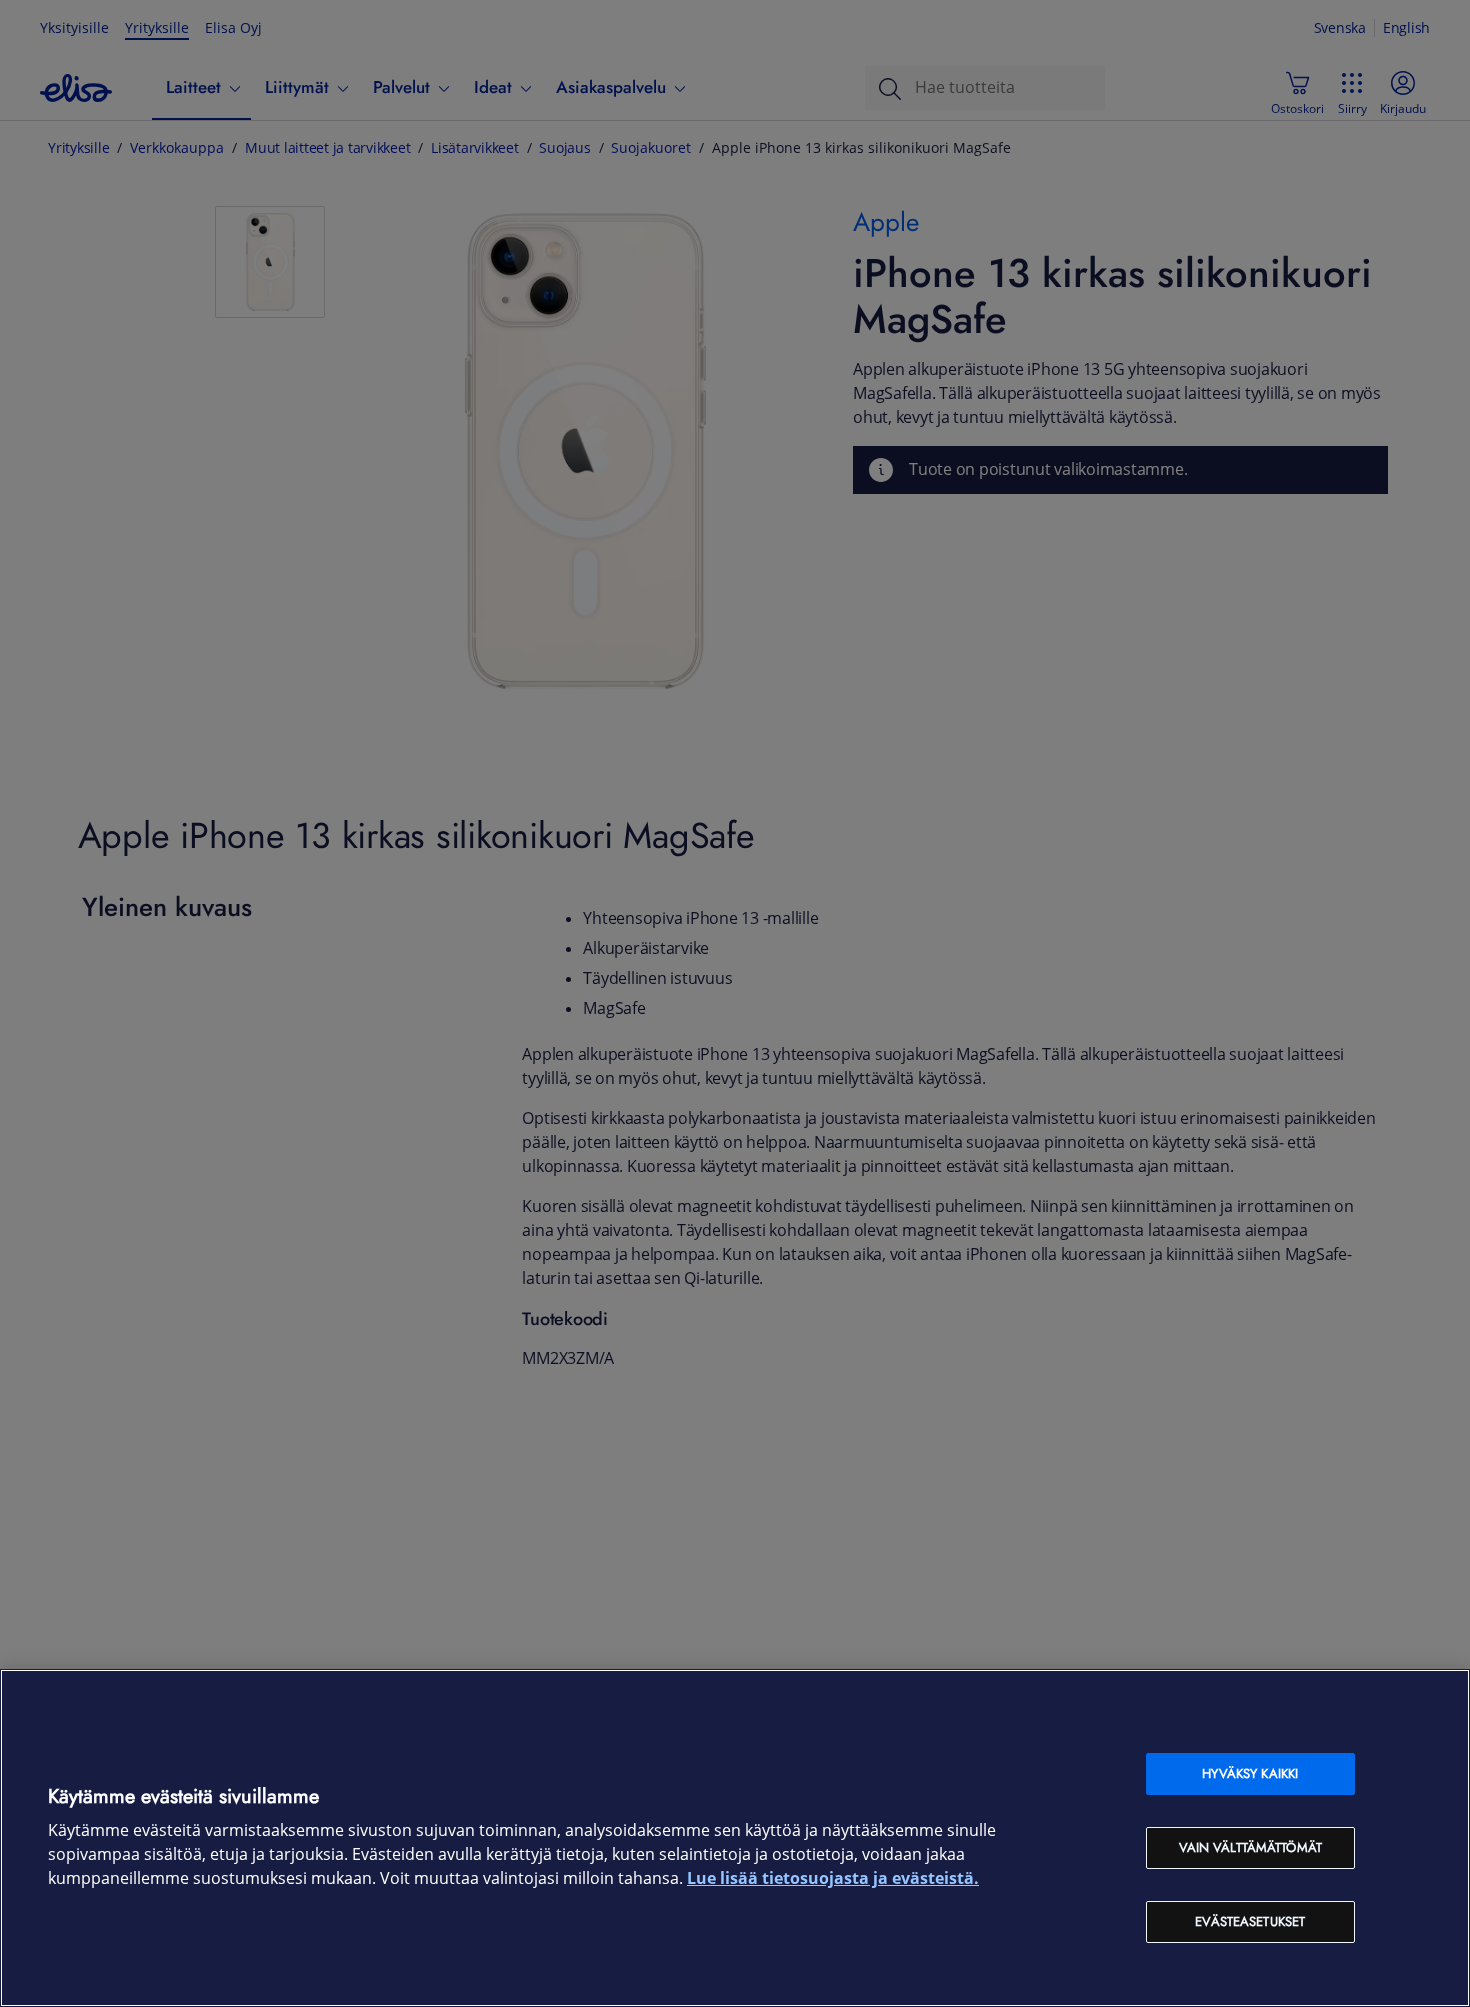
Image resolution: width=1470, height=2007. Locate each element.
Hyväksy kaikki (1250, 1773)
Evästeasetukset (1250, 1921)
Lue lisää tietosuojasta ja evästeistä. (833, 1878)
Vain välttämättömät (1250, 1847)
